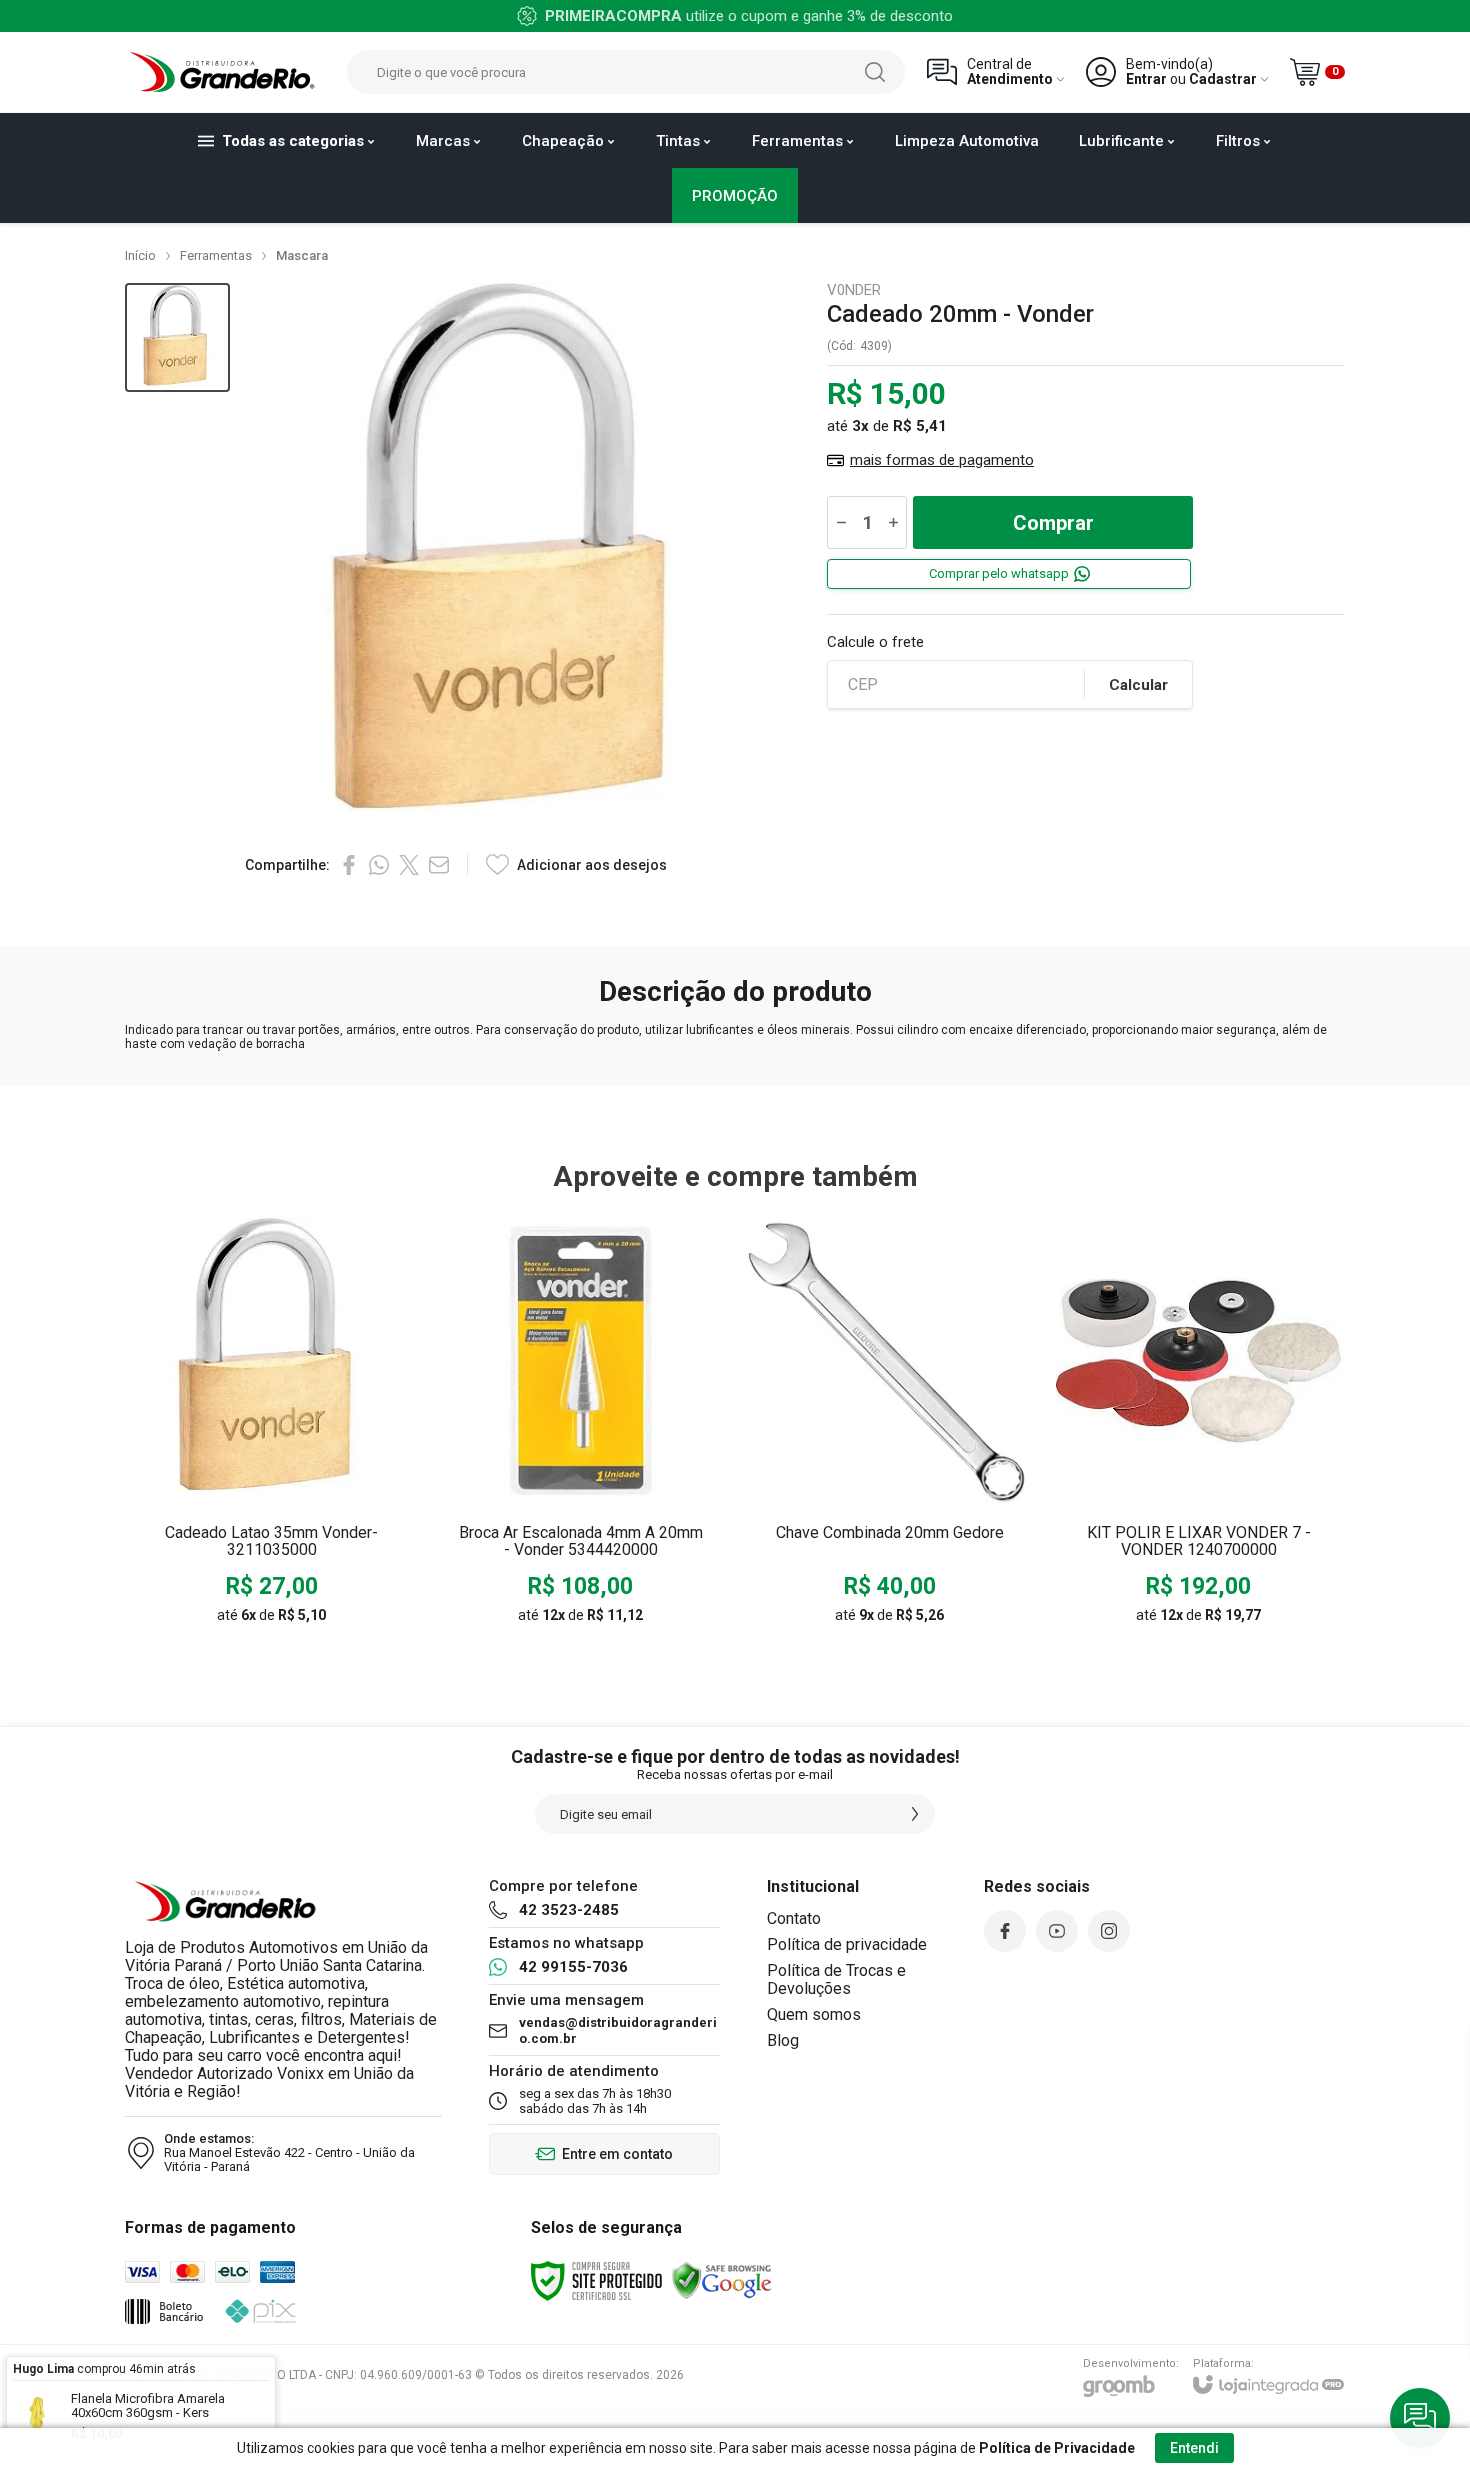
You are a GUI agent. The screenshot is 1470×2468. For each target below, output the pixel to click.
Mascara (302, 255)
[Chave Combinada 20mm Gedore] (889, 1427)
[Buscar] (875, 72)
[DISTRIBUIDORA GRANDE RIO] (225, 72)
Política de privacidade (847, 1944)
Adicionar (310, 1490)
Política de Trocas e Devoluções (836, 1979)
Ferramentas (216, 255)
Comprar (1053, 523)
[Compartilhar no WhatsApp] (379, 865)
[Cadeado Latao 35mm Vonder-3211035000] (271, 1427)
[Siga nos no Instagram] (1109, 1931)
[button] (177, 337)
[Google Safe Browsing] (722, 2280)
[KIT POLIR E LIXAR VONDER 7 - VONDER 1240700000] (1198, 1427)
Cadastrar (1223, 79)
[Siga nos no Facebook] (1005, 1931)
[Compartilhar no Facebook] (349, 865)
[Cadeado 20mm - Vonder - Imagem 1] (177, 337)
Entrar (1146, 79)
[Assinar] (915, 1814)
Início (140, 255)
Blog (783, 2040)
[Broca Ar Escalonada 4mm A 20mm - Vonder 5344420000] (580, 1427)
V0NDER (854, 290)
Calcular (1138, 685)
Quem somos (814, 2014)
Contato (794, 1918)
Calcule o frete (875, 642)
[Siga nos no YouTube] (1057, 1931)
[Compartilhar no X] (409, 865)
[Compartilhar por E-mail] (439, 865)
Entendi (1194, 2448)
